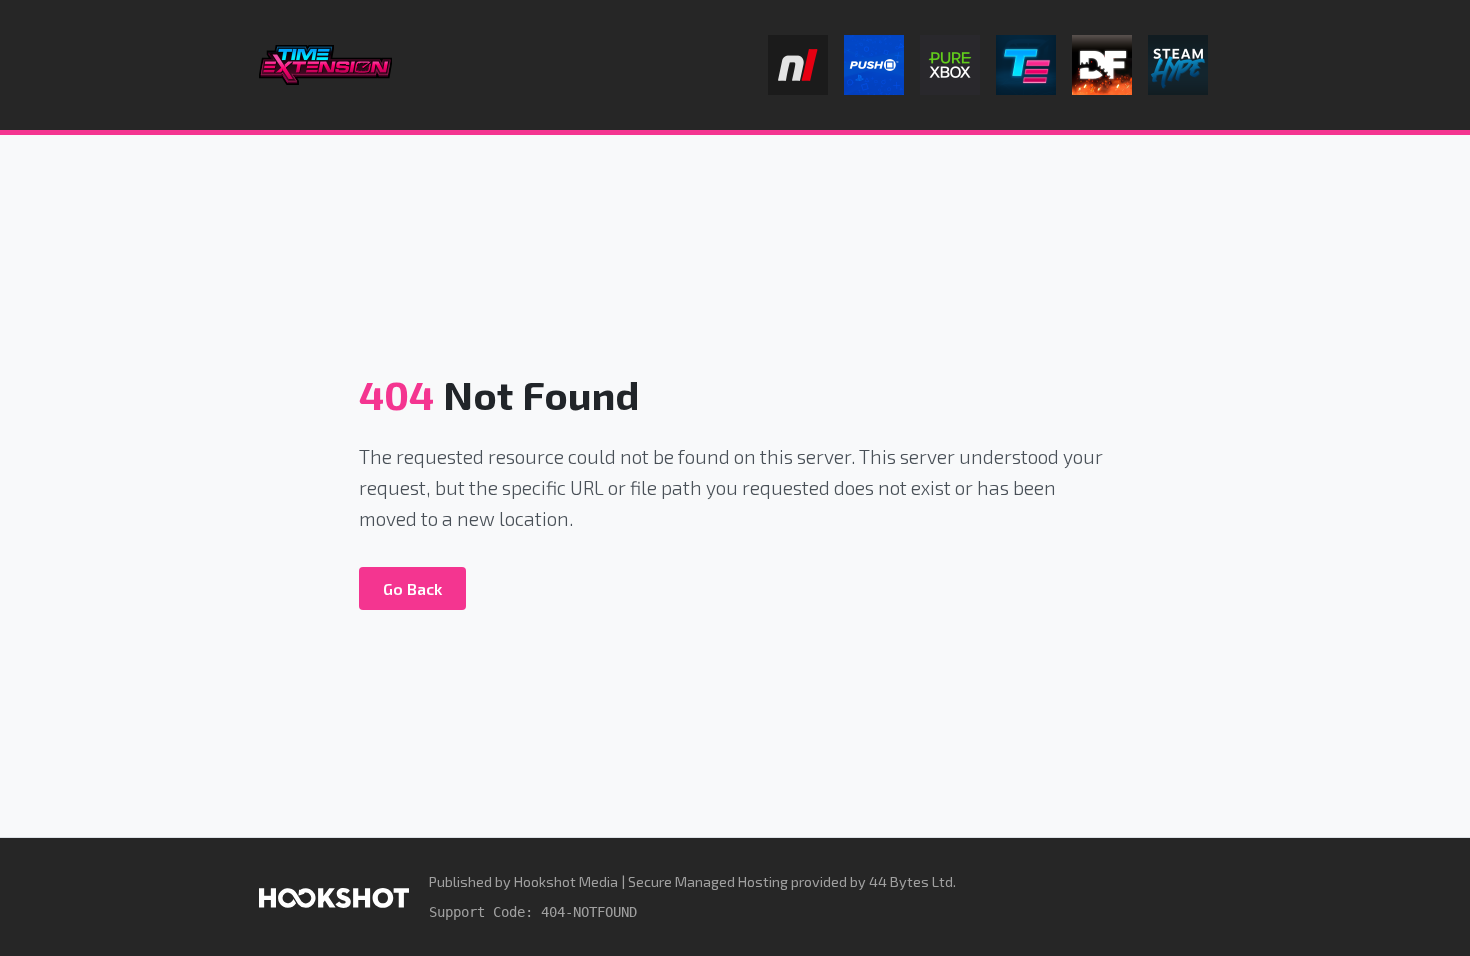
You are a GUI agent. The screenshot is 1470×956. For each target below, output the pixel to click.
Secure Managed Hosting (708, 881)
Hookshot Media (566, 881)
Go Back (412, 588)
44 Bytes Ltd (911, 881)
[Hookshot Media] (334, 896)
